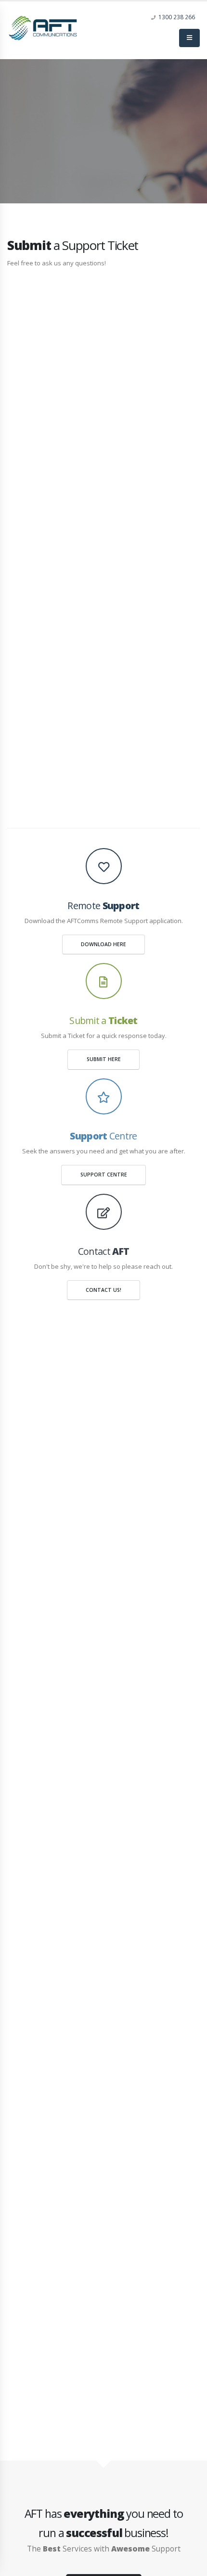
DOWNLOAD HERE (103, 944)
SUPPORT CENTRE (104, 1175)
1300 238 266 (177, 17)
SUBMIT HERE (104, 1059)
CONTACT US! (103, 1290)
